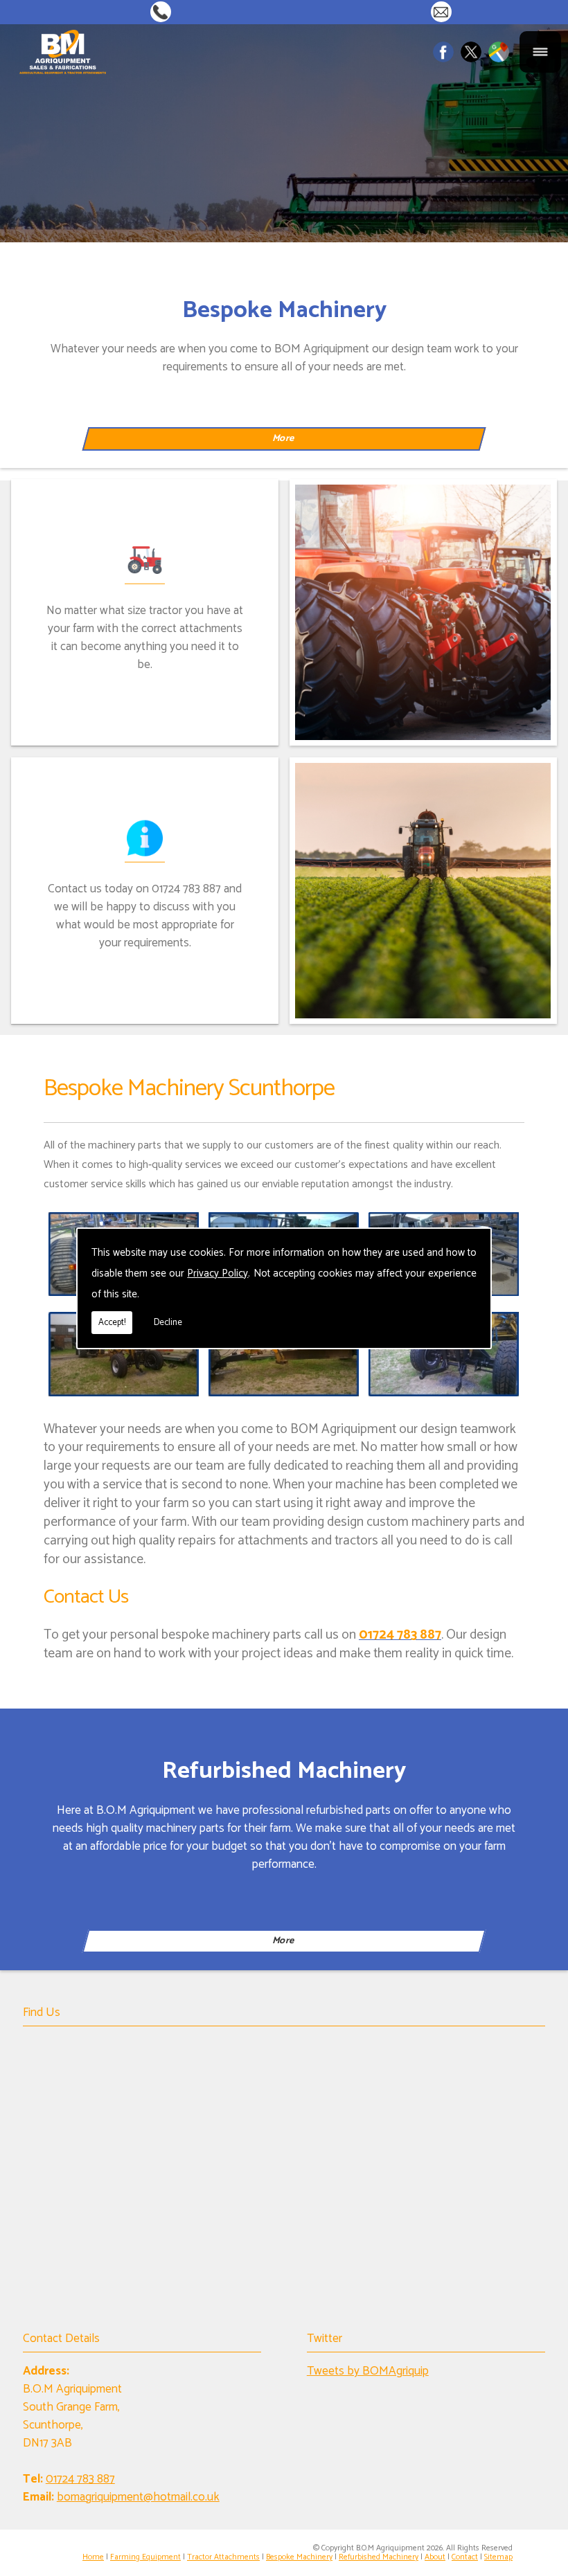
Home (93, 2557)
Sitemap (498, 2557)
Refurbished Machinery (379, 2557)
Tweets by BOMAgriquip (368, 2371)
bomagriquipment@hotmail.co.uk (445, 11)
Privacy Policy (218, 1273)
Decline (168, 1323)
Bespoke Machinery (299, 2557)
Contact (465, 2557)
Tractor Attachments (223, 2557)
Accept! (112, 1323)
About (435, 2557)
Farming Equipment (145, 2557)
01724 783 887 (164, 11)
